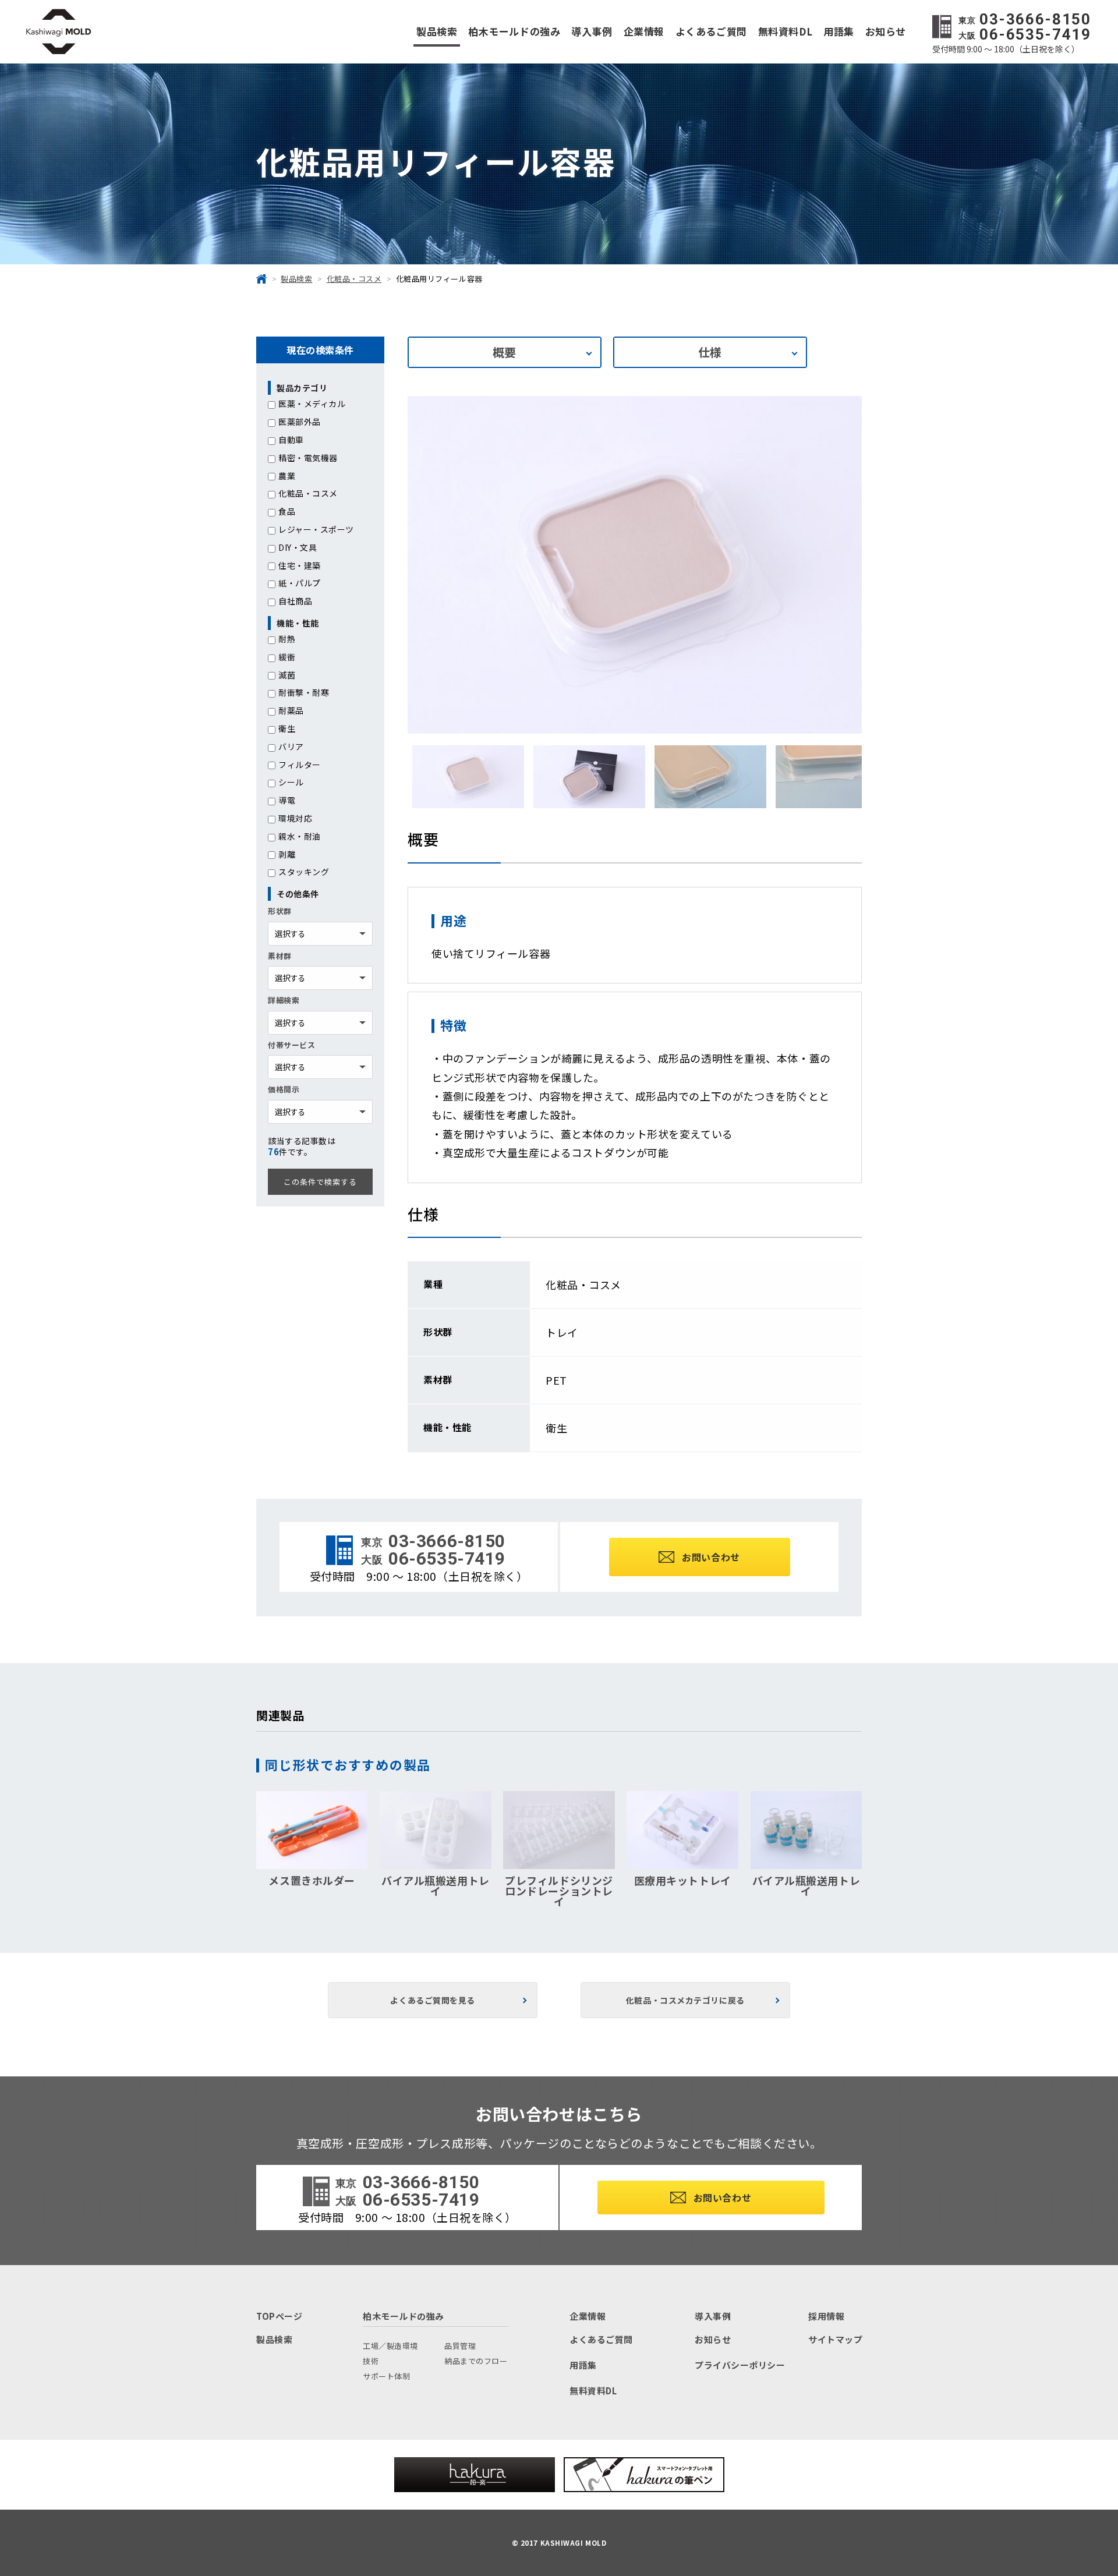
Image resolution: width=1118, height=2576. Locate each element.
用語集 (839, 31)
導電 (287, 800)
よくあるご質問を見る (433, 2000)
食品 (287, 511)
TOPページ (279, 2316)
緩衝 (287, 657)
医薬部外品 (300, 422)
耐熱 (287, 639)
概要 (505, 352)
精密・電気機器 (308, 458)
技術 (371, 2361)
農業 (287, 476)
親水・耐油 (300, 836)
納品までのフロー (476, 2361)
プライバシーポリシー (740, 2365)
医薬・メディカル (312, 404)
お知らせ (886, 31)
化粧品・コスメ (308, 493)
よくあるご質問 (711, 31)
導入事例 (592, 31)
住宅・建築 (300, 565)
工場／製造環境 (390, 2346)
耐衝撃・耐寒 (304, 692)
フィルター (300, 765)
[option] (635, 565)
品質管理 (460, 2346)
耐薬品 (291, 710)
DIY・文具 (298, 547)
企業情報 (644, 31)
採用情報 (826, 2316)
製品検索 (437, 31)
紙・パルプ (300, 583)
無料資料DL (785, 31)
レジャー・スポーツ (316, 529)
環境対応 (295, 818)
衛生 (287, 728)
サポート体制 (386, 2376)
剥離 (287, 854)
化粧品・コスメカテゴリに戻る (685, 2000)
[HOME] (261, 279)
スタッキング (304, 872)
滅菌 (287, 675)
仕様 (710, 352)
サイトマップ (835, 2339)
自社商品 (295, 601)
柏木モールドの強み (514, 31)
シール (291, 782)
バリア (291, 746)
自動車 (291, 440)
